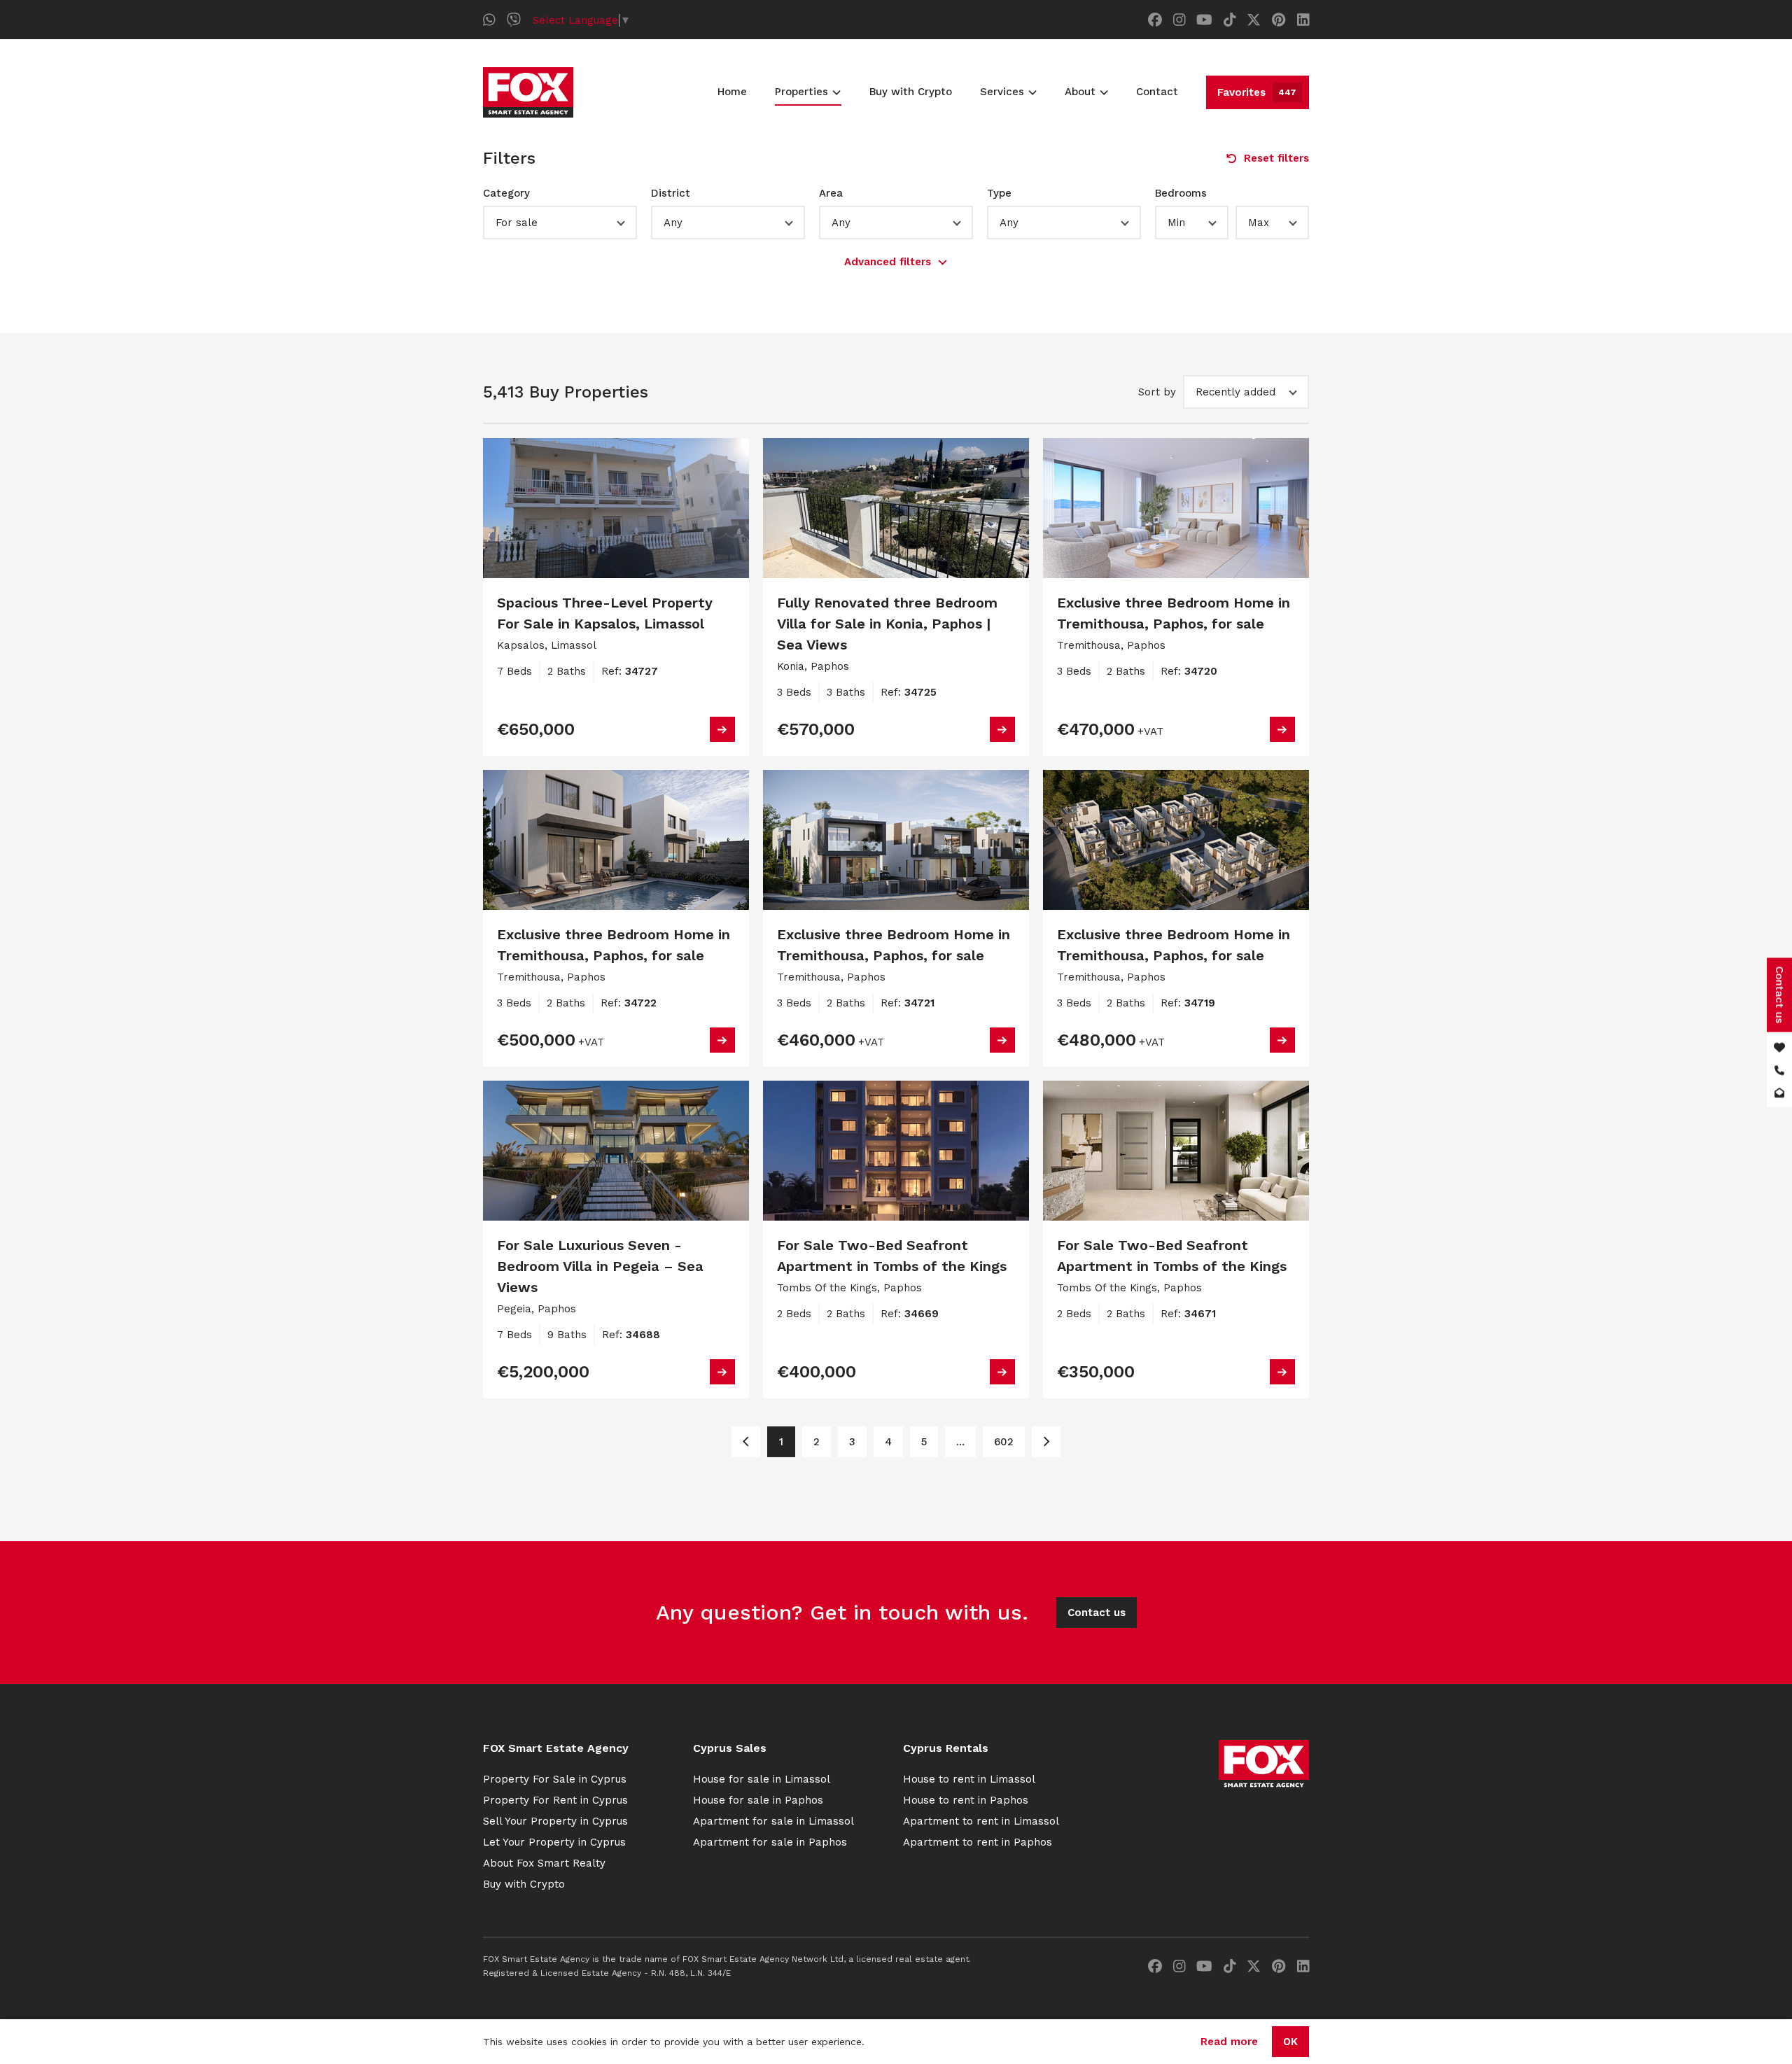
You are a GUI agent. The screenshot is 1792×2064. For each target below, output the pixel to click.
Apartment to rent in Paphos (978, 1842)
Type (999, 193)
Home (732, 92)
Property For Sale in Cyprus (555, 1779)
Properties (801, 92)
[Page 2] (1046, 1442)
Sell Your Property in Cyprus (555, 1821)
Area (831, 193)
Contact (1157, 92)
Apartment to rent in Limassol (981, 1821)
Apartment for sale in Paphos (770, 1842)
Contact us (1097, 1613)
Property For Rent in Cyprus (555, 1800)
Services (1002, 92)
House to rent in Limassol (969, 1779)
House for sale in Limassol (762, 1779)
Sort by (1157, 392)
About (1080, 92)
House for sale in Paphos (758, 1800)
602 (1004, 1442)
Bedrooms (1181, 193)
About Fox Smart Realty (544, 1863)
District (671, 193)
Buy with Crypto (911, 92)
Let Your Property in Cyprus (554, 1842)
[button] (560, 223)
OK (1290, 2042)
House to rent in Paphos (966, 1800)
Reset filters (1276, 158)
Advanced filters (888, 262)
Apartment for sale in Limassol (773, 1821)
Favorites (1257, 92)
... (960, 1442)
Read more (1229, 2042)
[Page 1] (746, 1442)
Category (506, 193)
